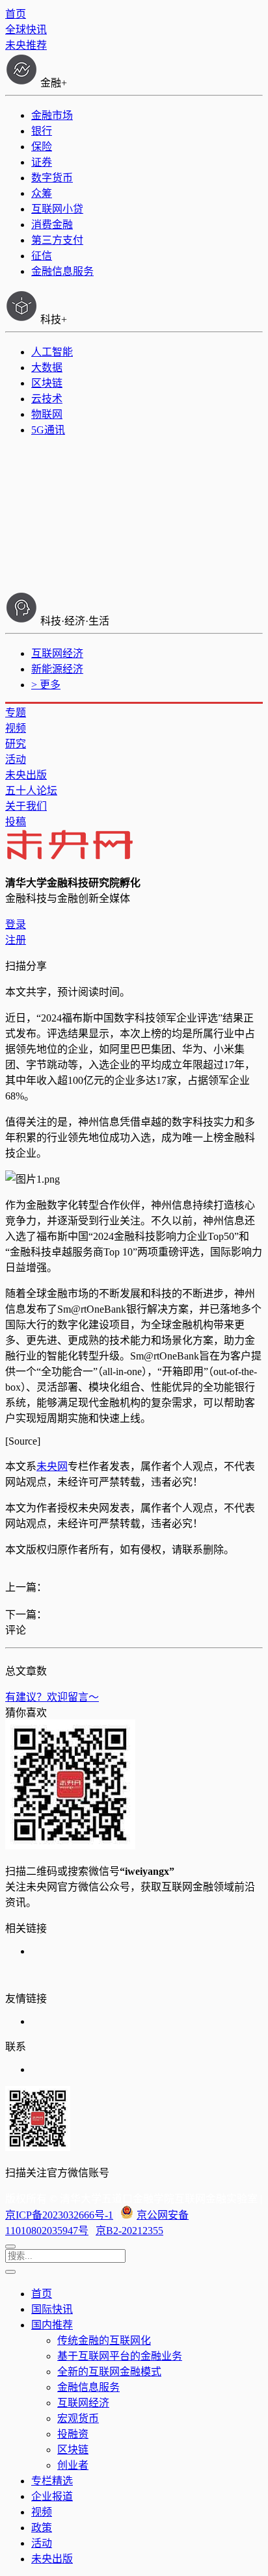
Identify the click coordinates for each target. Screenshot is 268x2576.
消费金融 (52, 225)
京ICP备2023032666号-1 (59, 2215)
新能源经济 (57, 669)
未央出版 (26, 775)
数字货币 (52, 178)
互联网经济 (57, 653)
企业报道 (52, 2496)
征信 (42, 256)
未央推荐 (26, 45)
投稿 (16, 822)
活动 (16, 759)
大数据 (47, 367)
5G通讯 (48, 430)
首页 (16, 14)
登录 (16, 924)
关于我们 (26, 806)
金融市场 (52, 115)
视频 (16, 728)
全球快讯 (26, 30)
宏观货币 (78, 2418)
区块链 (47, 383)
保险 (42, 147)
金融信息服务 (62, 271)
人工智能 (52, 352)
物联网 (47, 414)
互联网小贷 (57, 209)
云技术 (47, 399)
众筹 (42, 193)
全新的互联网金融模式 (109, 2372)
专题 (16, 713)
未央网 (52, 1466)
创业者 (73, 2465)
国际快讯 (52, 2309)
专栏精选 (52, 2481)
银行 (42, 131)
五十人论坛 (31, 791)
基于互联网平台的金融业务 (120, 2356)
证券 (42, 162)
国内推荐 (52, 2325)
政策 (42, 2528)
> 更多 (46, 685)
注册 (16, 940)
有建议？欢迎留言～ (52, 1697)
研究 (16, 744)
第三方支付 (57, 240)
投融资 (73, 2434)
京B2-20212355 (129, 2231)
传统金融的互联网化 (104, 2340)
